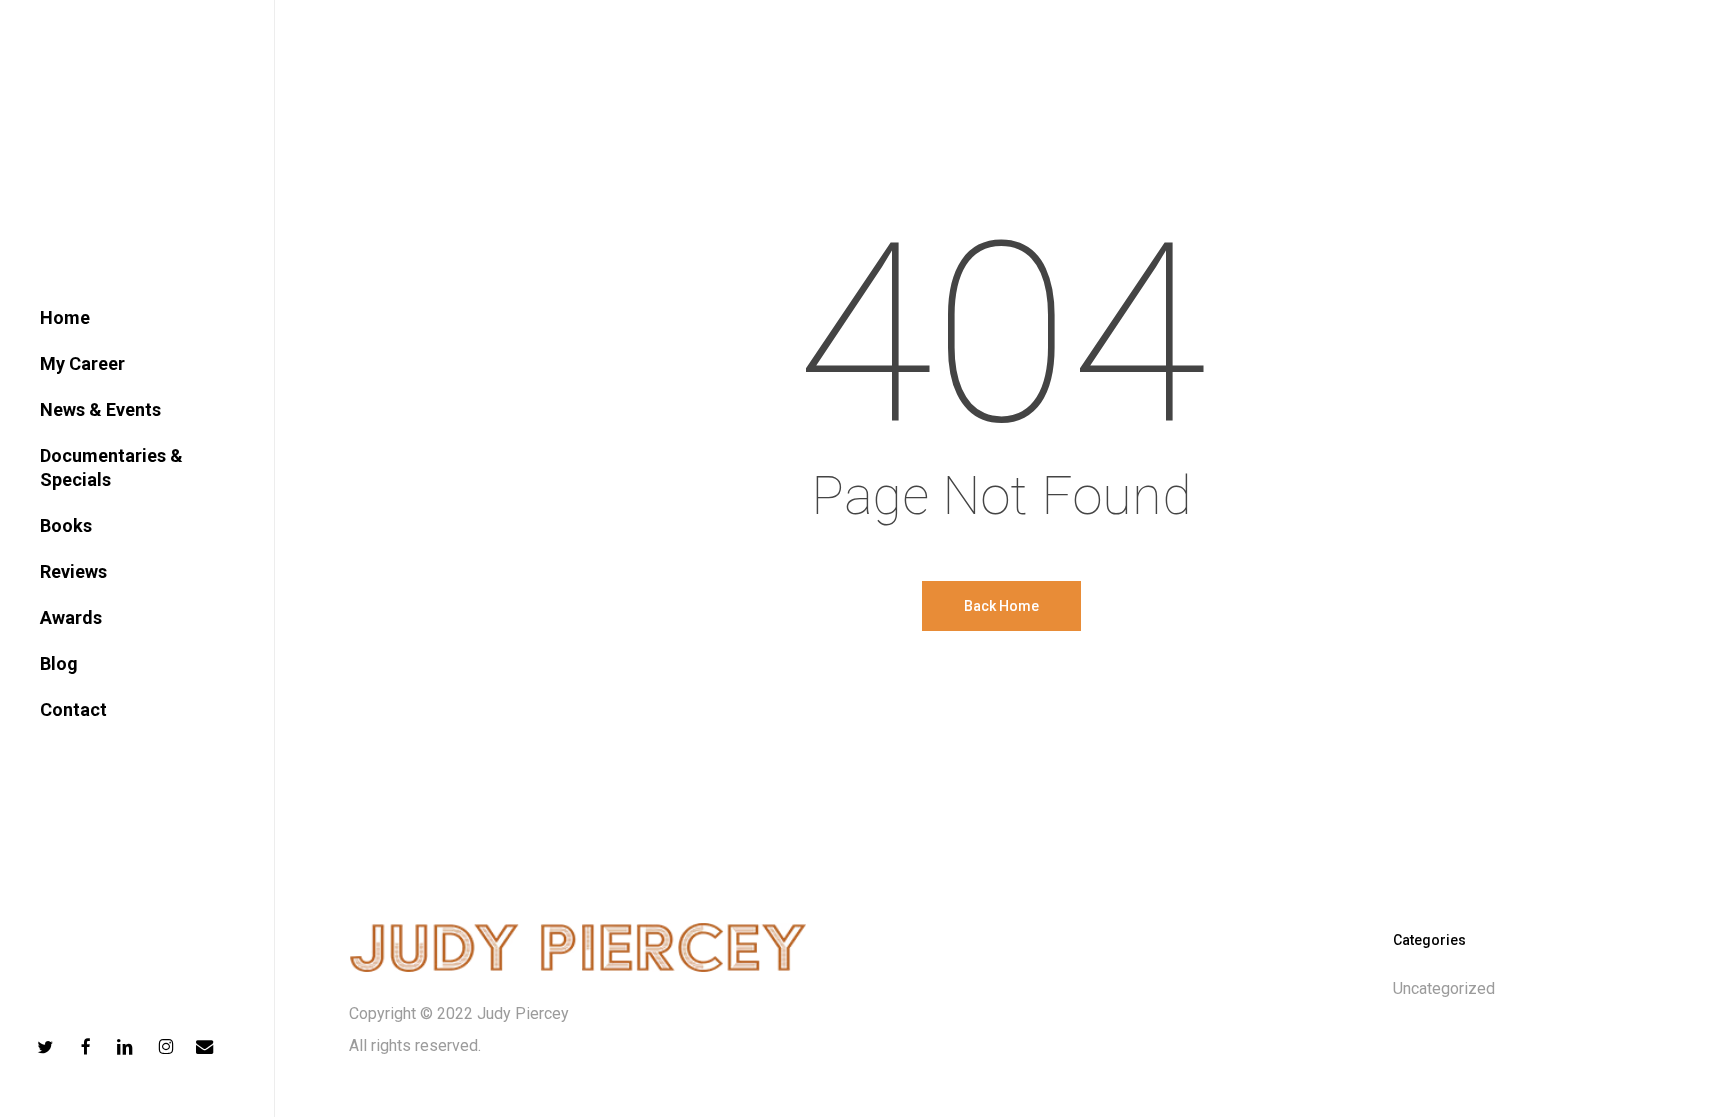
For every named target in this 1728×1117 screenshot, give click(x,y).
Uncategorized (1444, 988)
